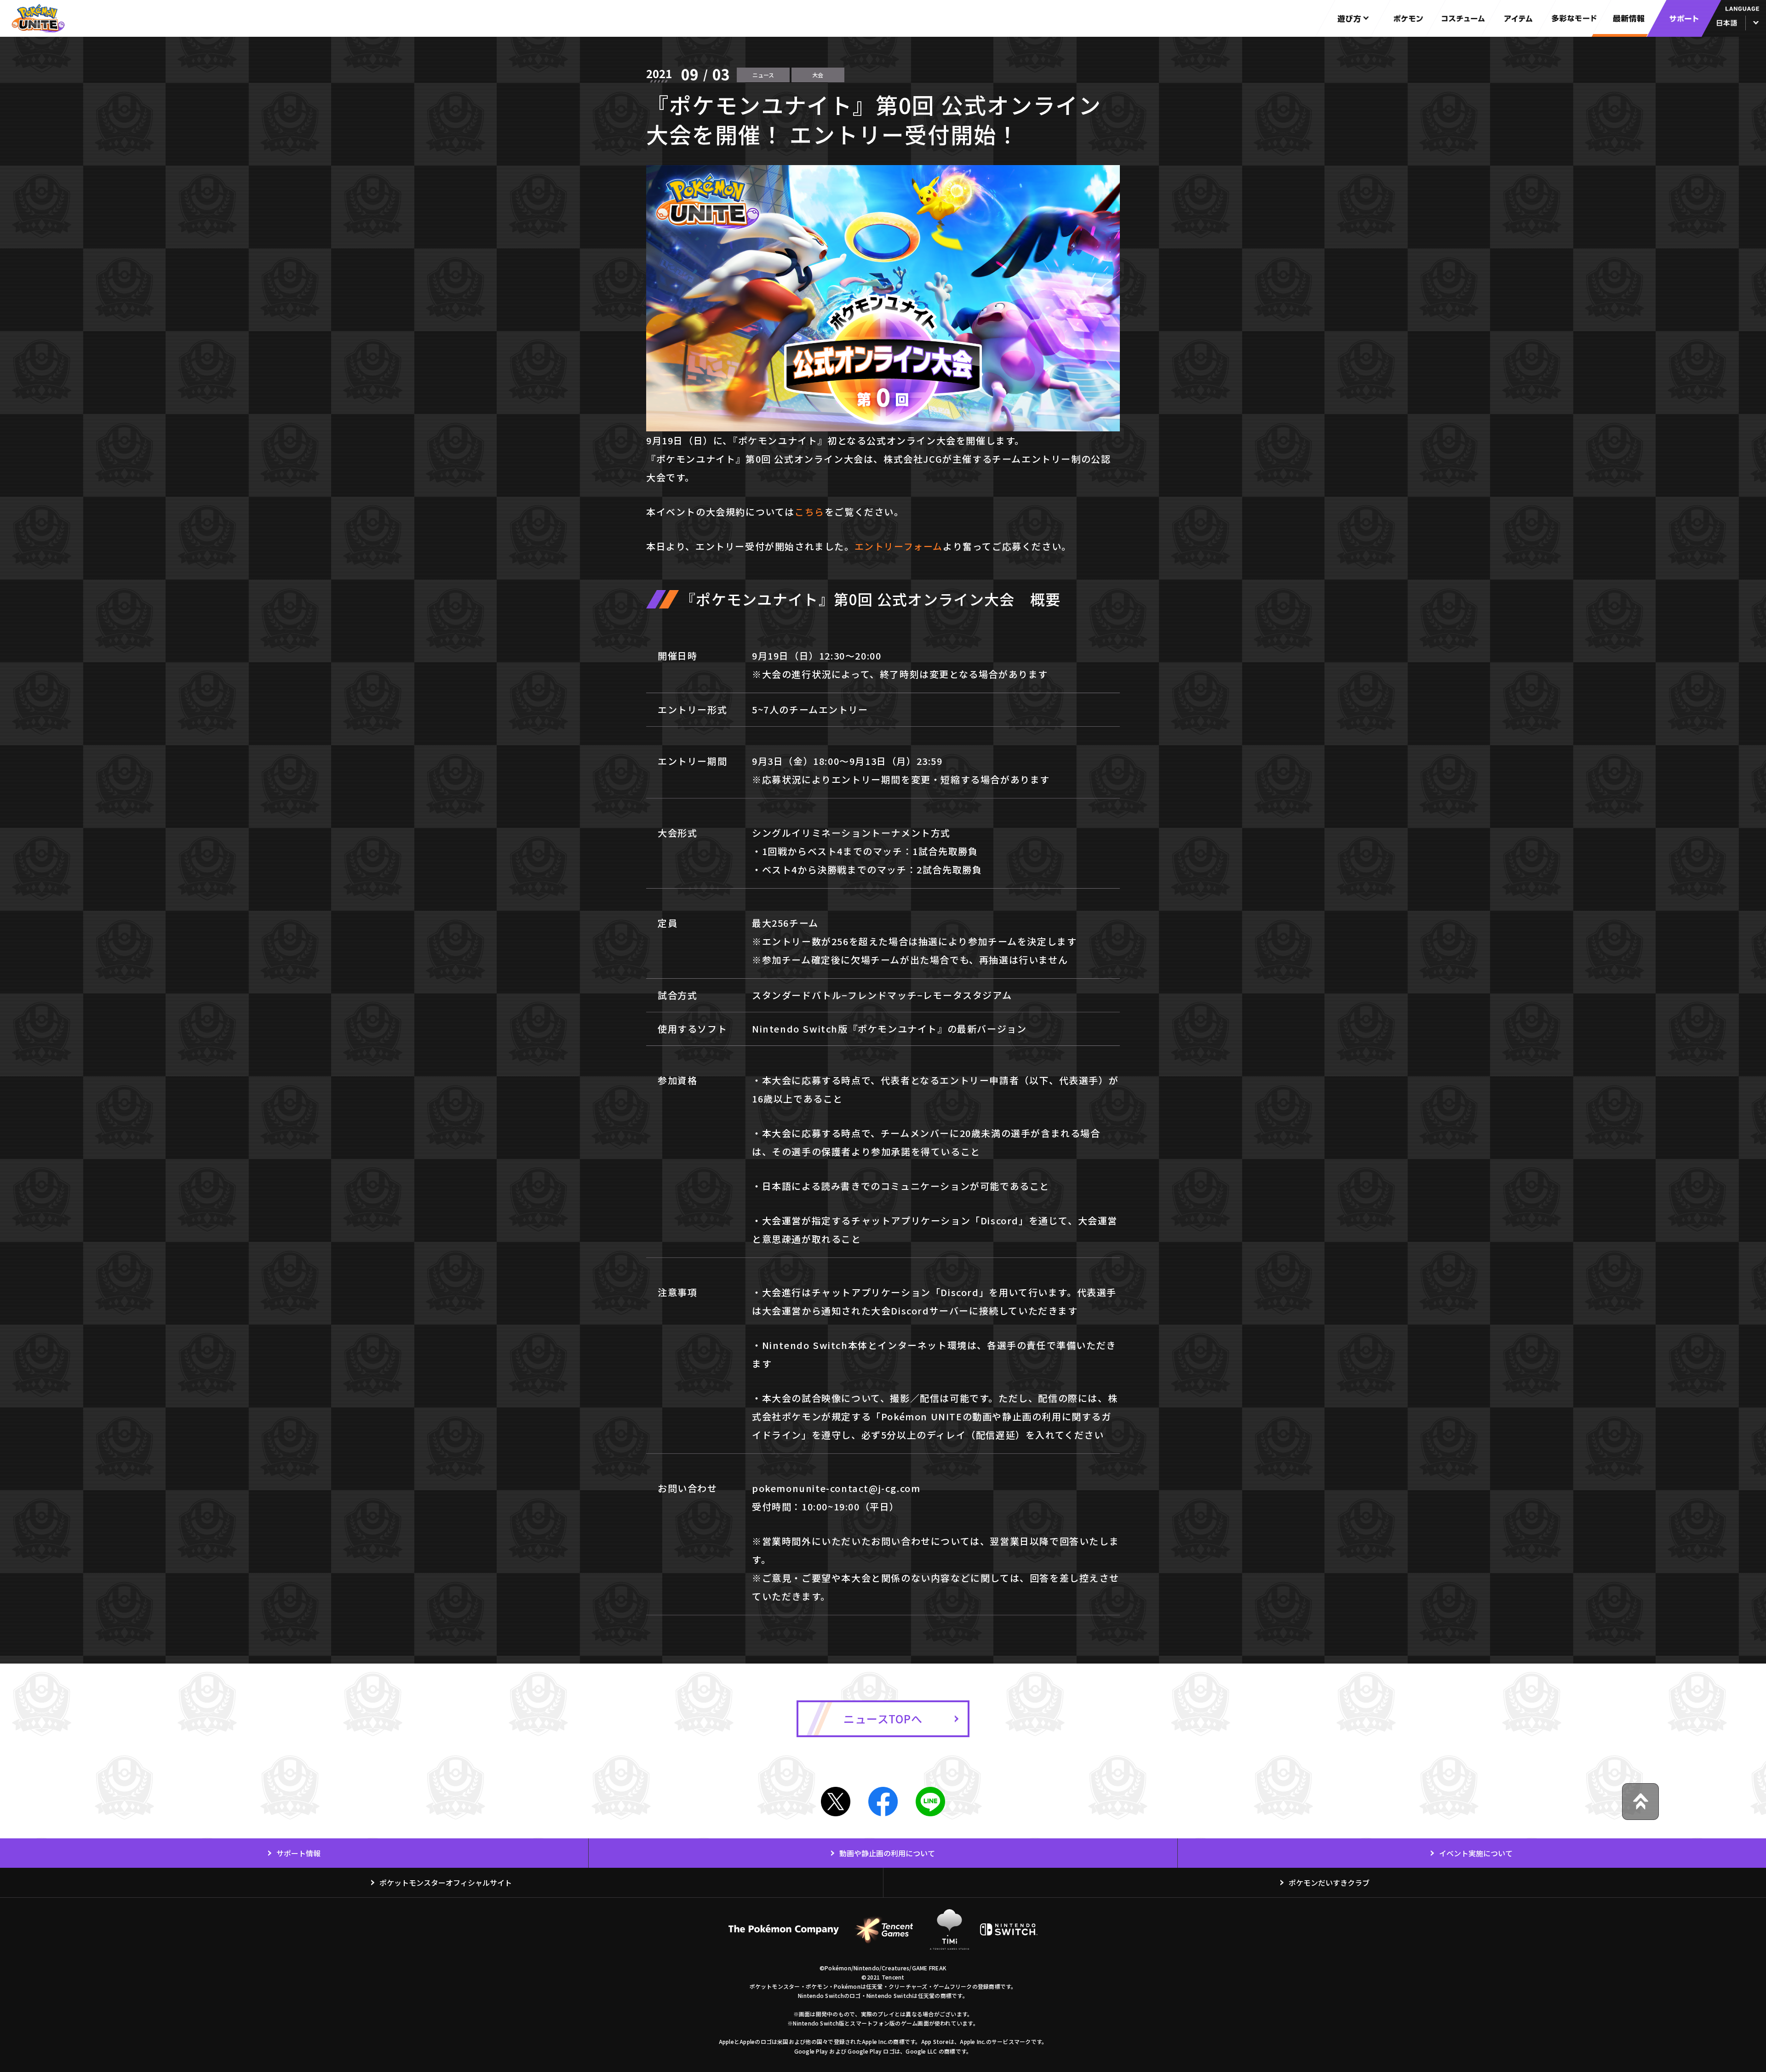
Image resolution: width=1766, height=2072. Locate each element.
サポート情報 (298, 1853)
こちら (810, 512)
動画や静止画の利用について (887, 1853)
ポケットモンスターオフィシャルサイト (446, 1883)
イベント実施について (1476, 1853)
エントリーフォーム (899, 546)
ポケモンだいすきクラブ (1329, 1883)
